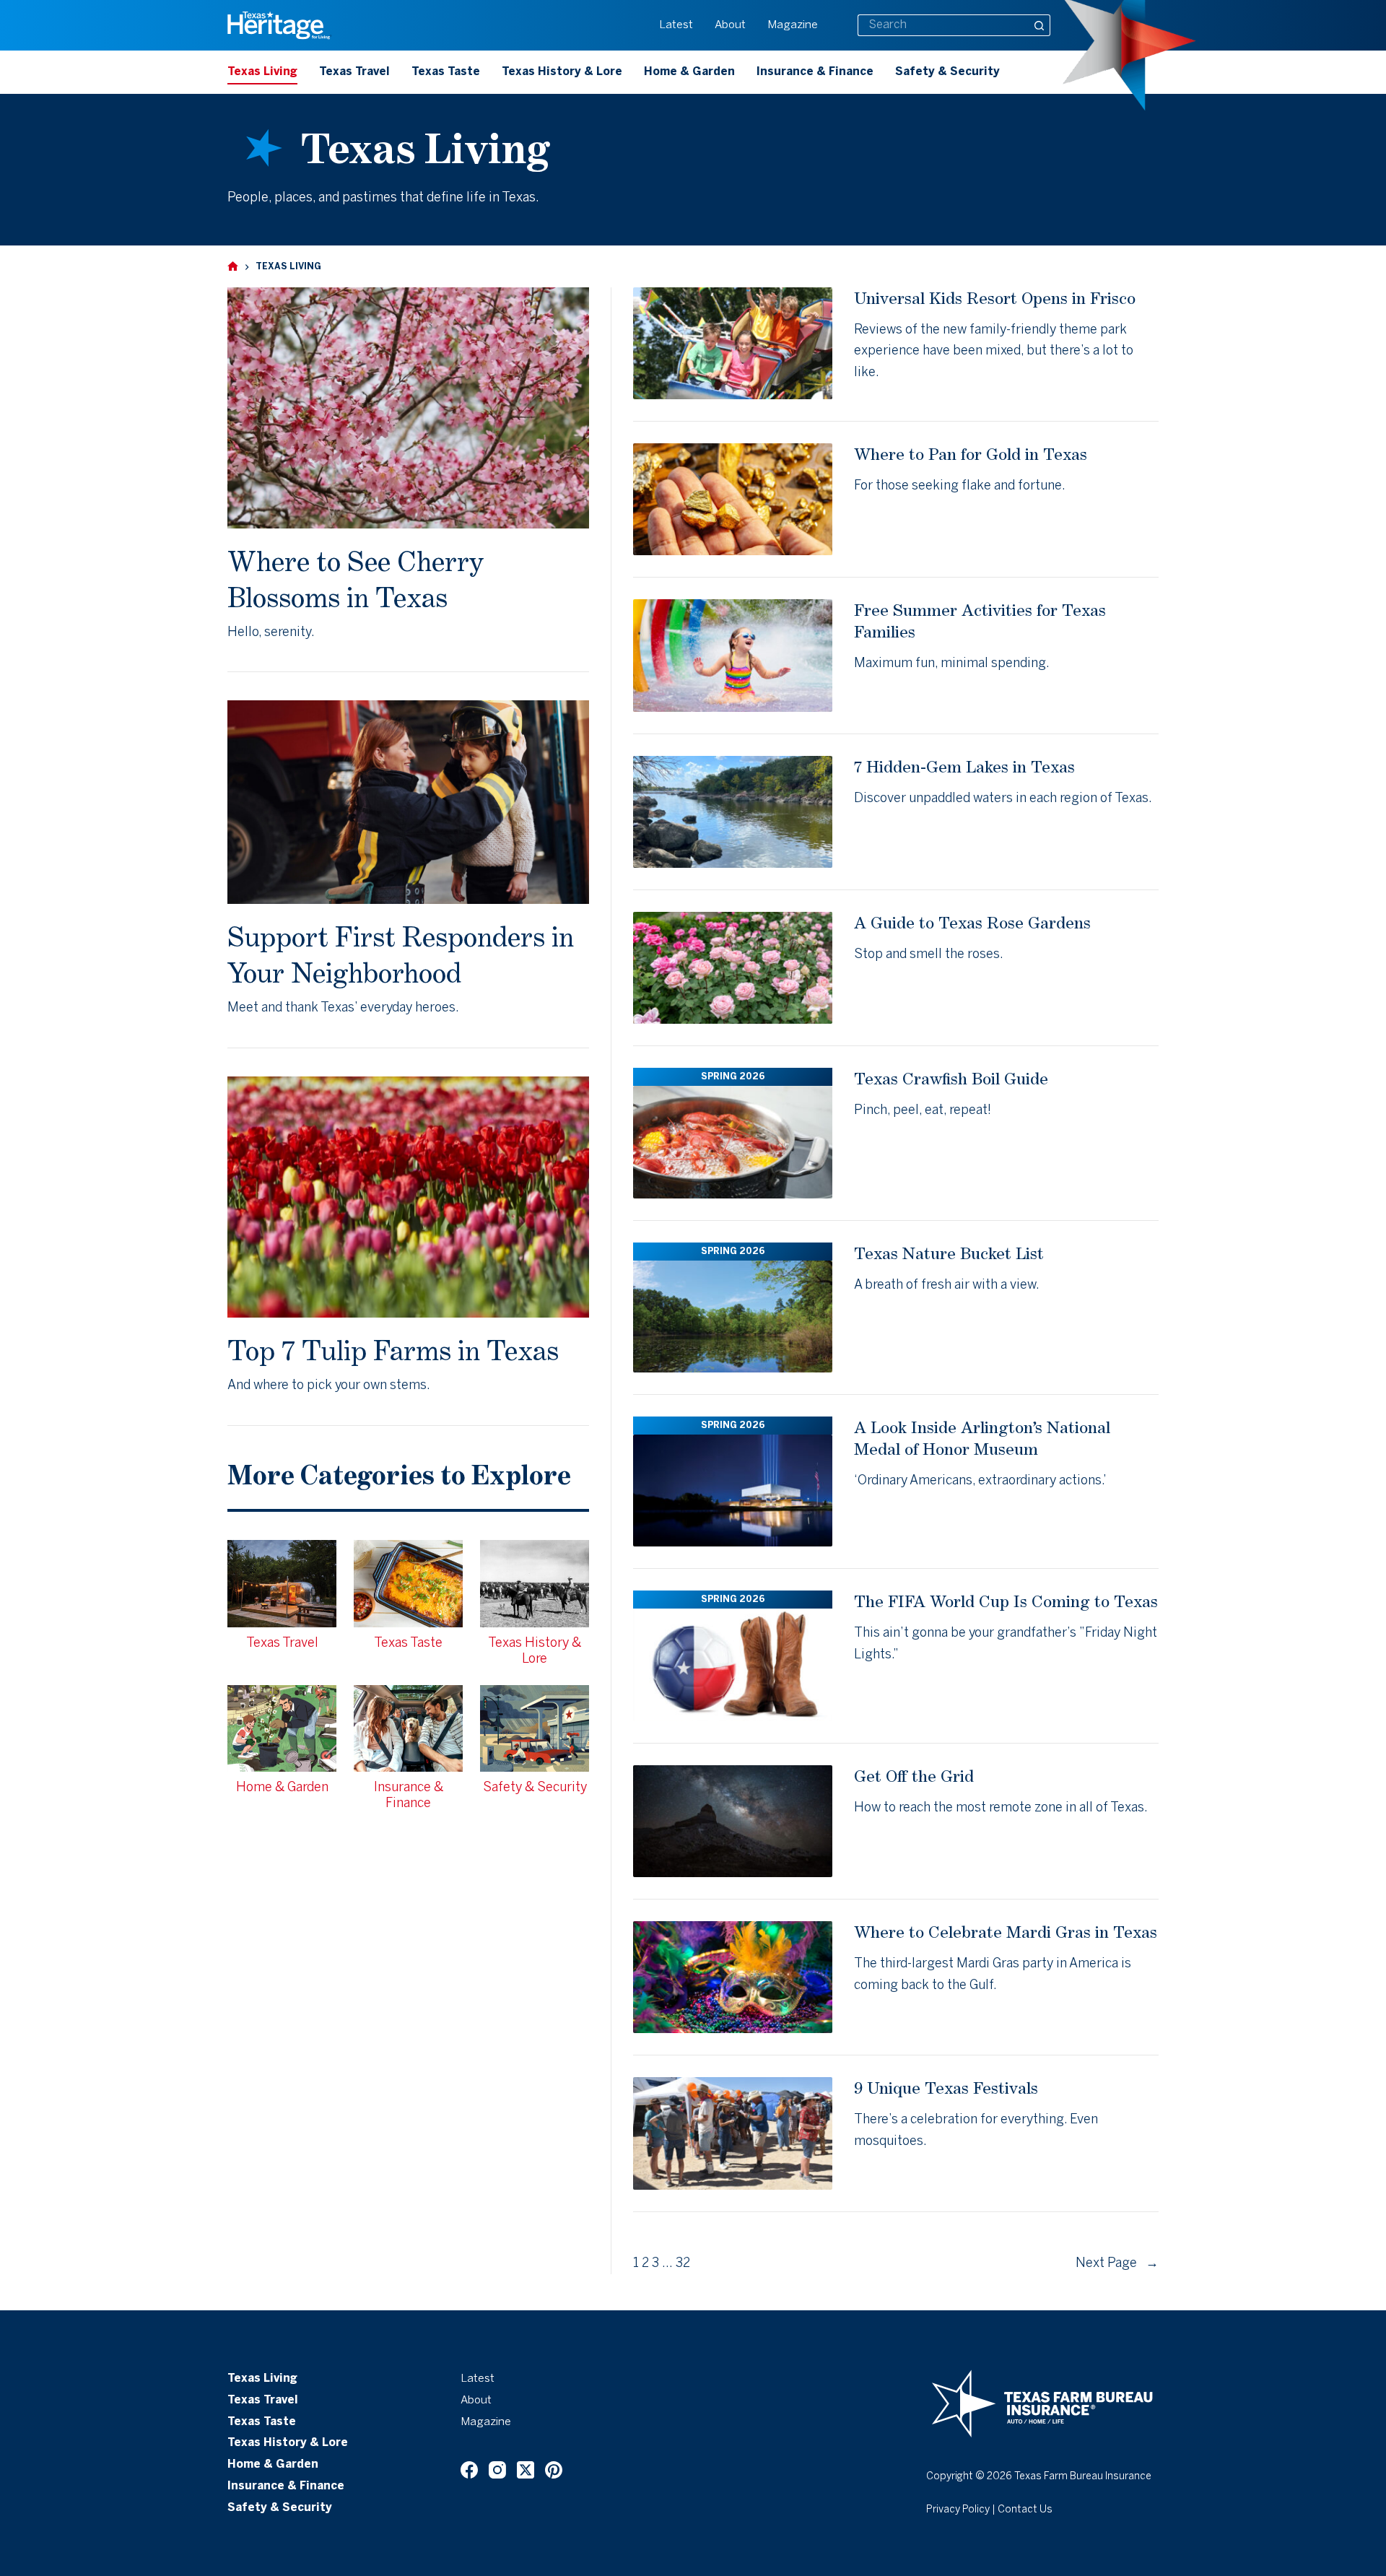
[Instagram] (497, 2470)
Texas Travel (354, 72)
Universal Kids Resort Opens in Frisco (995, 298)
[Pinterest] (554, 2470)
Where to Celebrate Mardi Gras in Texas (1006, 1932)
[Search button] (1039, 25)
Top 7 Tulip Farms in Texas (393, 1350)
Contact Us (1025, 2510)
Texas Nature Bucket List (949, 1253)
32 (683, 2264)
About (730, 25)
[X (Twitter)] (526, 2470)
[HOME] (233, 267)
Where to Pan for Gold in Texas (971, 454)
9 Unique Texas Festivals (946, 2088)
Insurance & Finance (815, 72)
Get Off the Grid (914, 1776)
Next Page (1117, 2264)
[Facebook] (469, 2470)
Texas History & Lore (562, 72)
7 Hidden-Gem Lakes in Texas (964, 766)
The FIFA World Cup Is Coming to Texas (1006, 1601)
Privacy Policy (958, 2510)
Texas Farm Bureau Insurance (1083, 2477)
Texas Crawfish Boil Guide (951, 1078)
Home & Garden (689, 72)
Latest (676, 25)
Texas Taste (446, 72)
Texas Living (262, 72)
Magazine (793, 25)
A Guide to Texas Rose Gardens (972, 922)
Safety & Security (947, 72)
